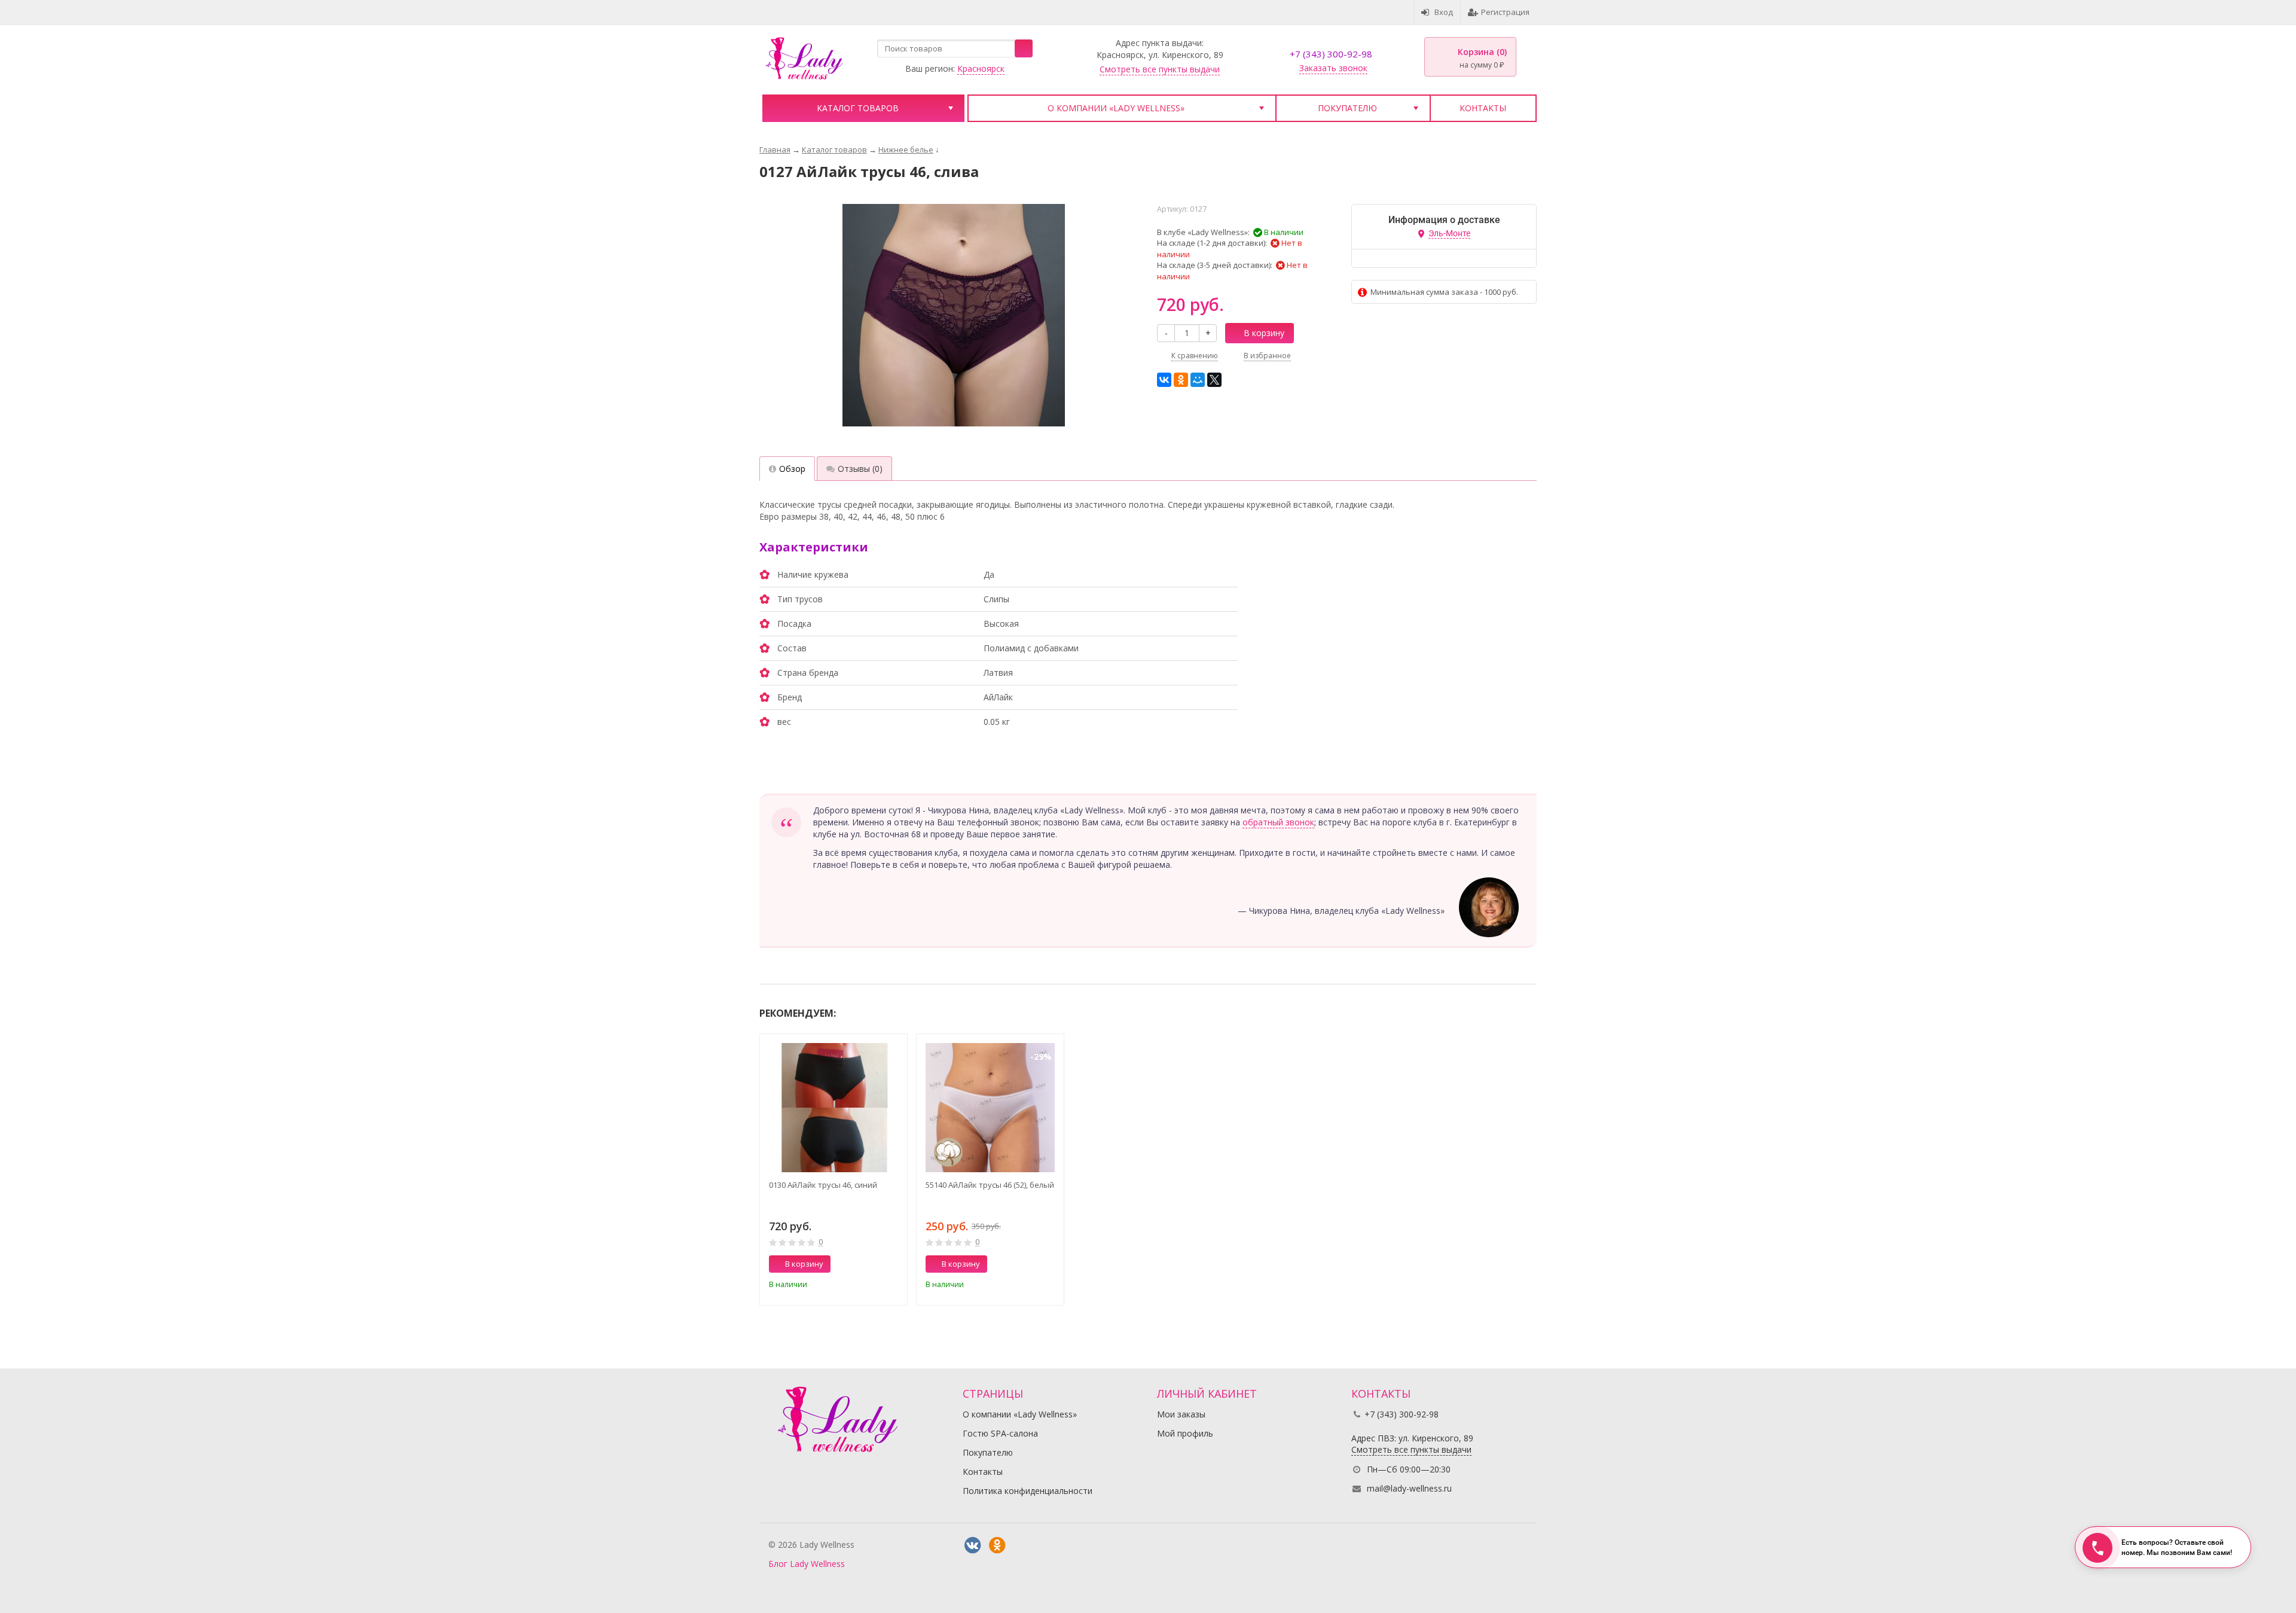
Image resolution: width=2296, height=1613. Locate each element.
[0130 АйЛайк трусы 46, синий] (833, 1108)
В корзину (1264, 333)
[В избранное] (894, 1282)
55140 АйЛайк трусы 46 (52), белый (990, 1185)
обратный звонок (1278, 822)
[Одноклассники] (1181, 380)
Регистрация (1505, 12)
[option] (833, 1170)
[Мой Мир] (1198, 380)
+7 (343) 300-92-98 (1331, 54)
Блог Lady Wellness (807, 1564)
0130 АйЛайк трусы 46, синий (823, 1185)
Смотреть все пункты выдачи (1160, 69)
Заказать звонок (1333, 68)
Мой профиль (1185, 1433)
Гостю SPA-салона (1000, 1433)
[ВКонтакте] (1164, 380)
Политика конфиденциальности (1028, 1491)
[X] (1214, 380)
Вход (1444, 12)
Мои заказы (1181, 1414)
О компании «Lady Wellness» (1116, 108)
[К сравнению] (876, 1282)
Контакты (1483, 108)
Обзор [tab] (792, 469)
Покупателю (1347, 108)
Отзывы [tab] (860, 469)
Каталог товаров (858, 108)
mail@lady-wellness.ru (1409, 1488)
